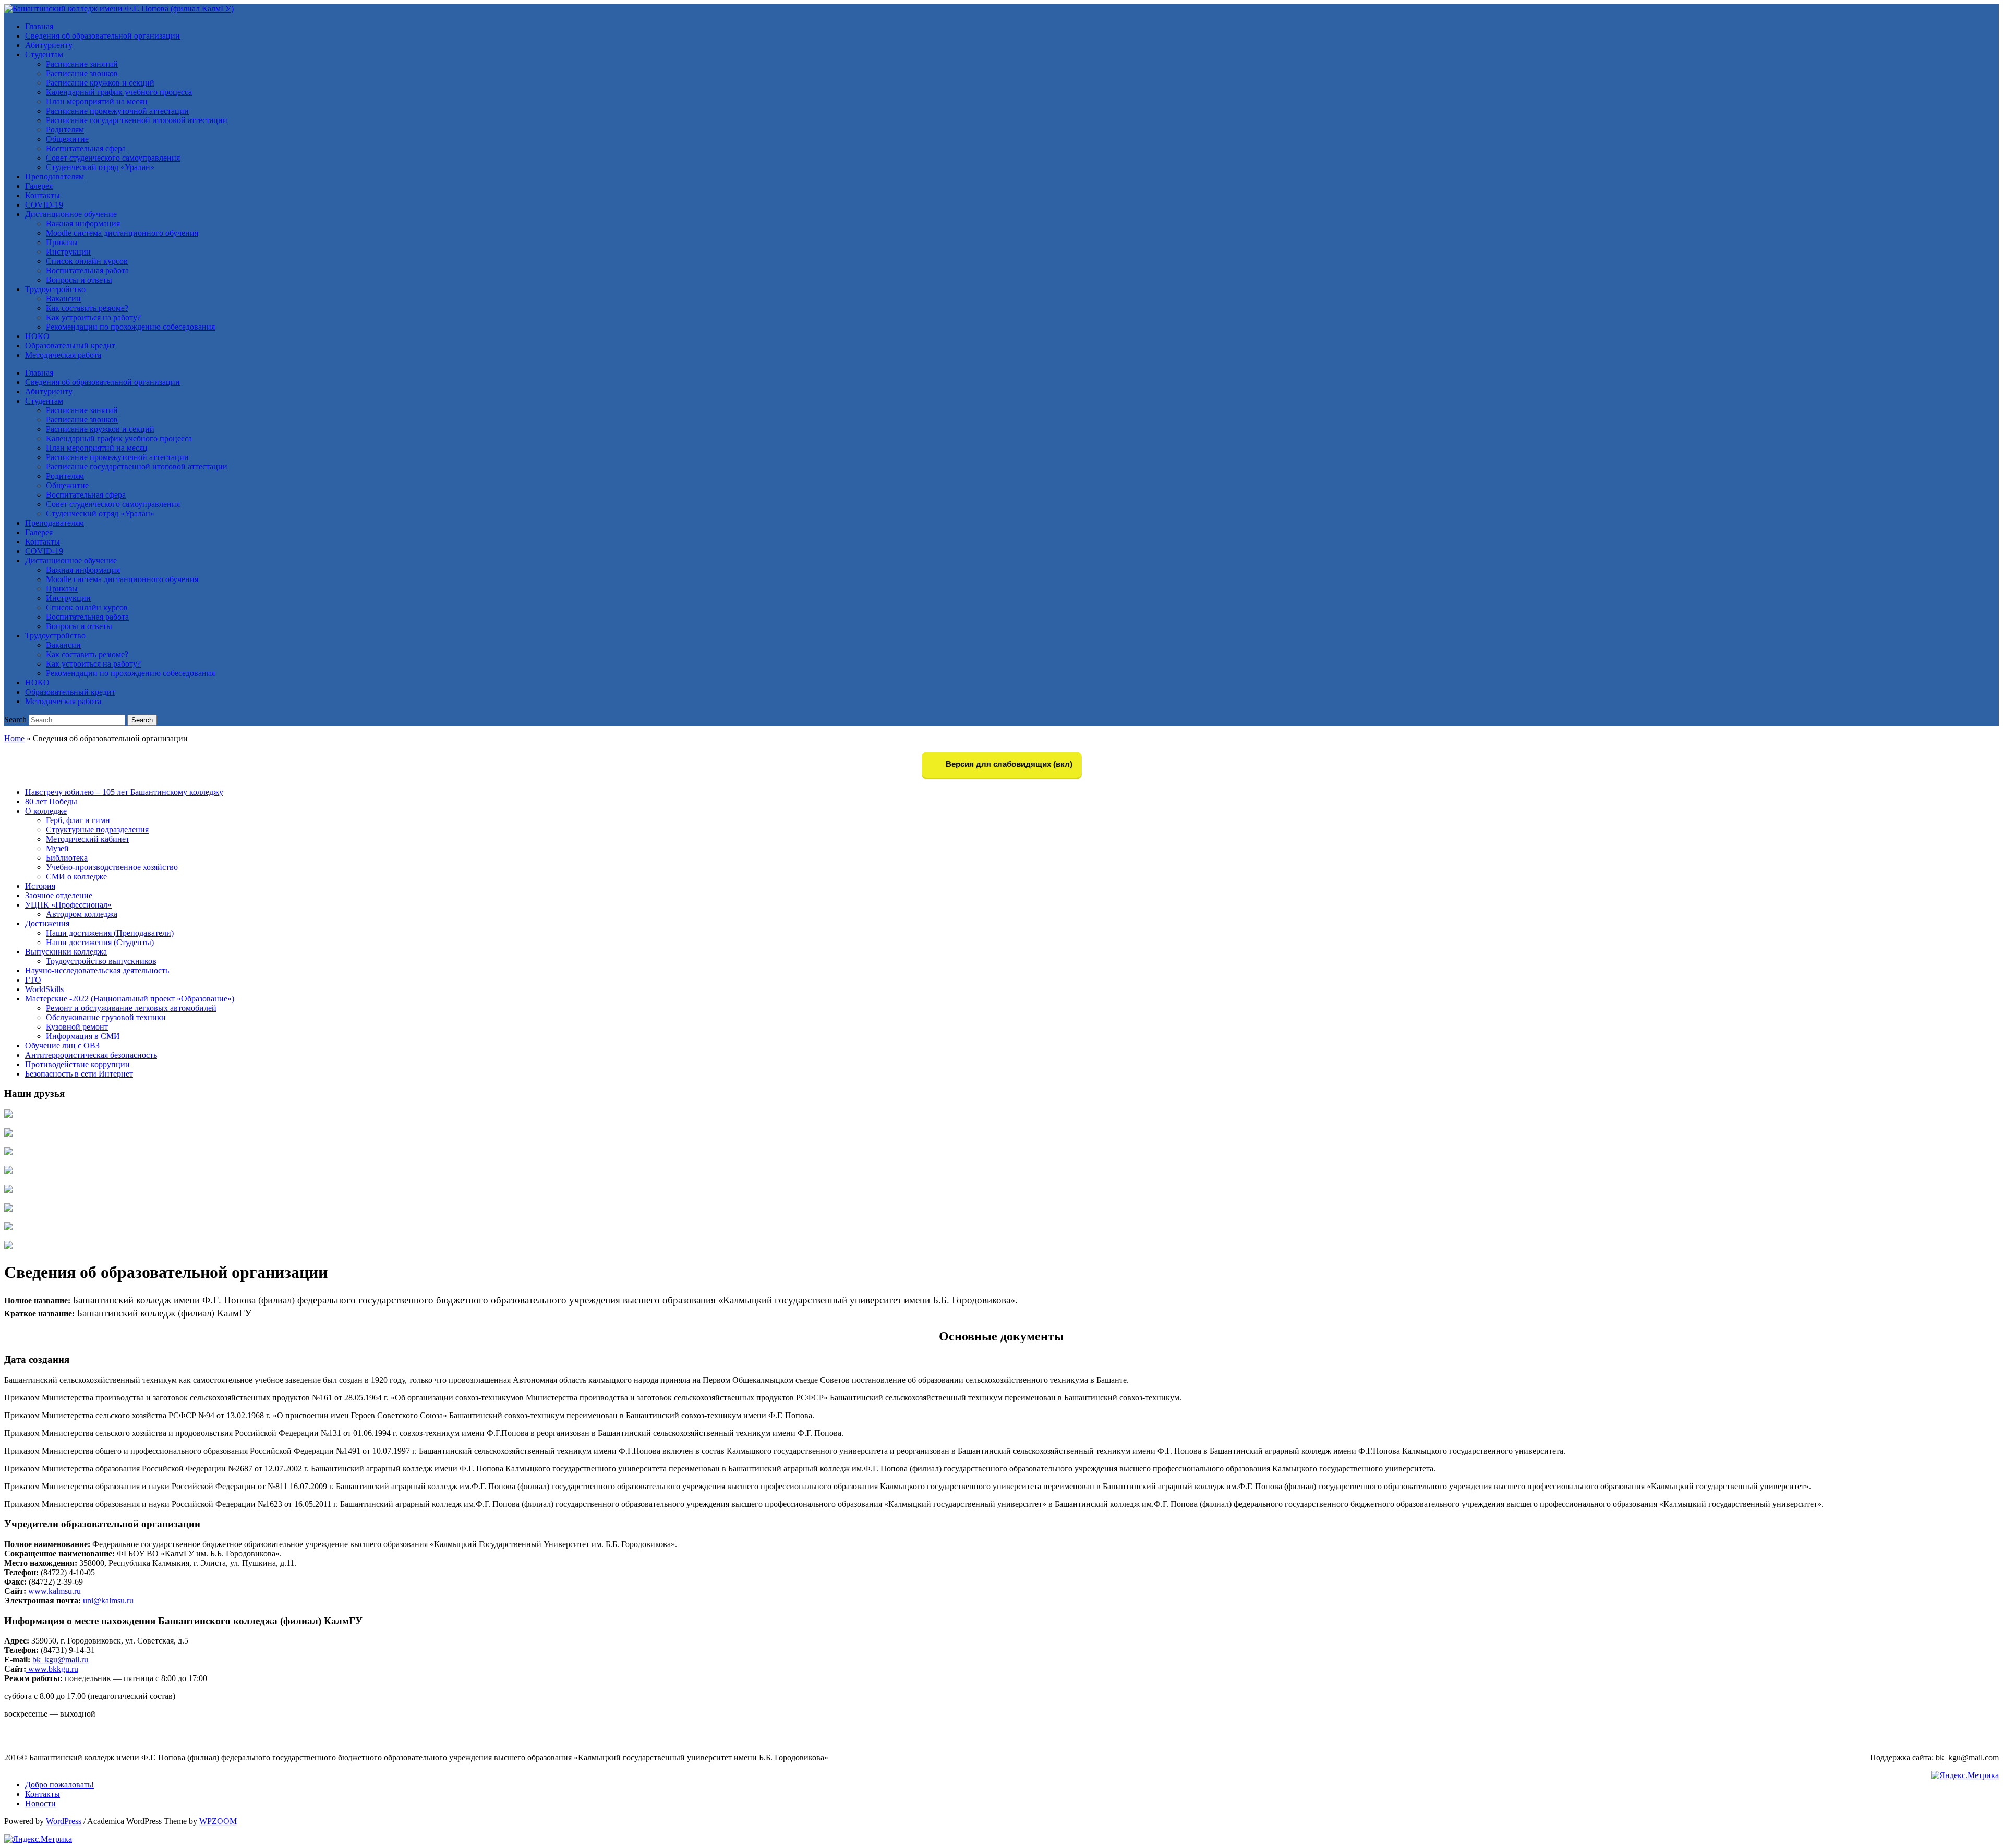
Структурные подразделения (97, 830)
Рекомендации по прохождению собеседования (130, 327)
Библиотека (67, 858)
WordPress (64, 1821)
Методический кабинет (88, 839)
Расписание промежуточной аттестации (117, 111)
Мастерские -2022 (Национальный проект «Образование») (130, 999)
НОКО (37, 336)
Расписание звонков (82, 73)
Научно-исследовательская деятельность (97, 970)
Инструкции (68, 252)
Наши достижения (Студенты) (100, 942)
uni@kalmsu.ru (108, 1601)
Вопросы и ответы (79, 280)
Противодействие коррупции (77, 1064)
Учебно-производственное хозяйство (112, 867)
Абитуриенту (49, 45)
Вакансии (63, 299)
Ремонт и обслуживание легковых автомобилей (131, 1008)
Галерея (39, 186)
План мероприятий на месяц (97, 101)
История (40, 886)
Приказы (62, 242)
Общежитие (67, 139)
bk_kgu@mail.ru (60, 1659)
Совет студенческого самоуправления (113, 158)
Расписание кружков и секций (100, 83)
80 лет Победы (51, 801)
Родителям (65, 130)
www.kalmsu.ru (55, 1591)
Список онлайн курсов (87, 261)
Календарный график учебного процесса (119, 92)
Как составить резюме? (87, 308)
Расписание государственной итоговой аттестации (137, 120)
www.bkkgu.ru (52, 1669)
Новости (40, 1803)
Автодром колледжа (82, 914)
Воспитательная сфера (86, 148)
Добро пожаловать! (59, 1785)
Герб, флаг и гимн (78, 820)
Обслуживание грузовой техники (106, 1017)
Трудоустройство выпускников (101, 961)
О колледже (46, 811)
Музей (57, 848)
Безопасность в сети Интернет (79, 1074)
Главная (39, 26)
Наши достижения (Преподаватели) (110, 933)
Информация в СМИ (83, 1036)
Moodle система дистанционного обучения (122, 233)
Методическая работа (63, 355)
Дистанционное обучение (71, 214)
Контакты (43, 195)
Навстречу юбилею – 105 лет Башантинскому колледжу (124, 792)
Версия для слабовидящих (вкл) (1008, 764)
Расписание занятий (82, 64)
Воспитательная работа (87, 270)
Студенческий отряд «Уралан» (100, 167)
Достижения (47, 923)
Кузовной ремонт (77, 1027)
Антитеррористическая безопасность (91, 1055)
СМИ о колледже (76, 877)
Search (15, 720)
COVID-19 (44, 205)
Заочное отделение (59, 895)
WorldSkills (44, 989)
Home (14, 738)
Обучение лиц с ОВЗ (62, 1046)
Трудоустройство (55, 289)
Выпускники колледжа (66, 952)
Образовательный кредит (70, 346)
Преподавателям (55, 177)
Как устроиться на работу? (93, 317)
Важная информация (83, 224)
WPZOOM (218, 1821)
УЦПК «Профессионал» (68, 905)
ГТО (33, 980)
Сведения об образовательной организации (102, 36)
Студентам (44, 55)
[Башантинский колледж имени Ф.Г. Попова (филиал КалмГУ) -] (119, 9)
